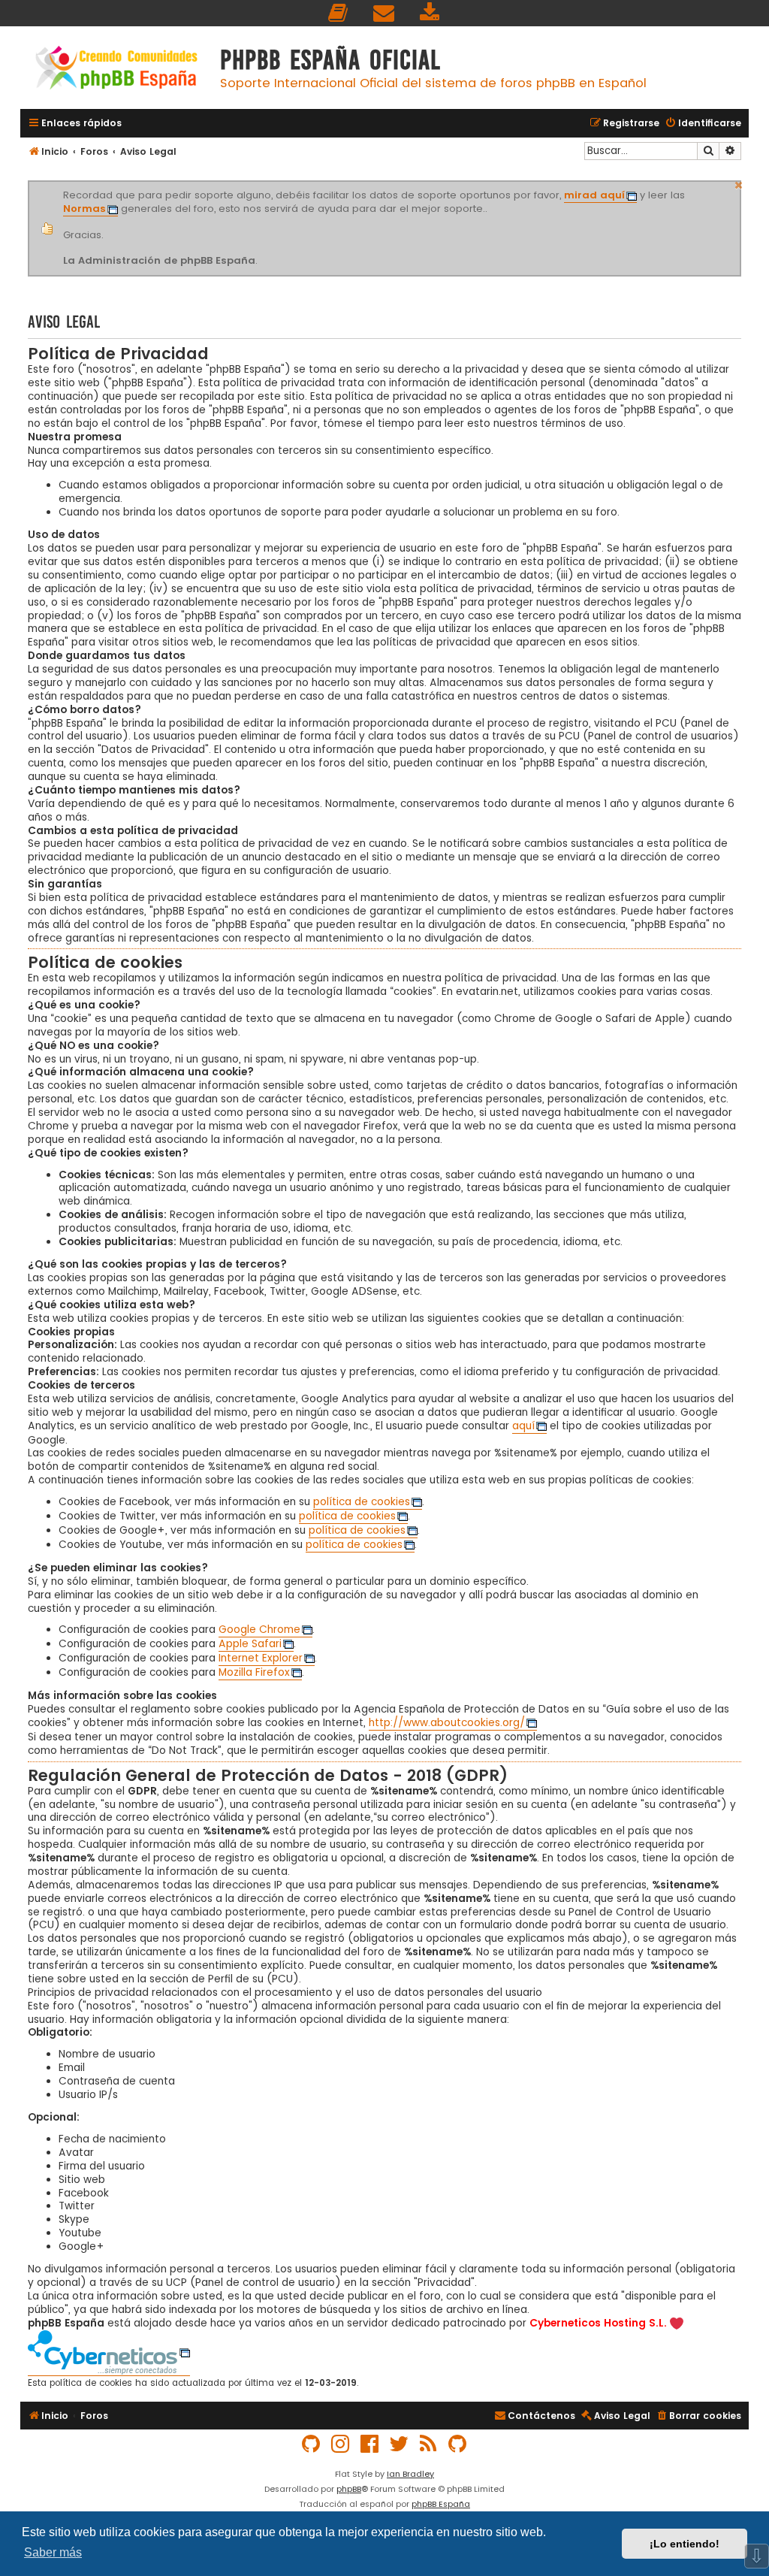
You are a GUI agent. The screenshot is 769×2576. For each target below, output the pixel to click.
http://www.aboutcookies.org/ (447, 1723)
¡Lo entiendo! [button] (685, 2544)
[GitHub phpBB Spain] (312, 2444)
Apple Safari (250, 1644)
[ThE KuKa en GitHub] (458, 2444)
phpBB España (441, 2504)
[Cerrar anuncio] (739, 183)
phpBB (349, 2489)
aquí (523, 1426)
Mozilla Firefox (254, 1673)
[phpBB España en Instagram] (341, 2444)
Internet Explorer (261, 1658)
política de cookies (362, 1502)
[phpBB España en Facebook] (370, 2444)
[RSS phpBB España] (429, 2444)
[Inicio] (116, 70)
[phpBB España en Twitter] (400, 2444)
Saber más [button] (53, 2552)
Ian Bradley (410, 2474)
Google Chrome (259, 1630)
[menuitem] (339, 13)
